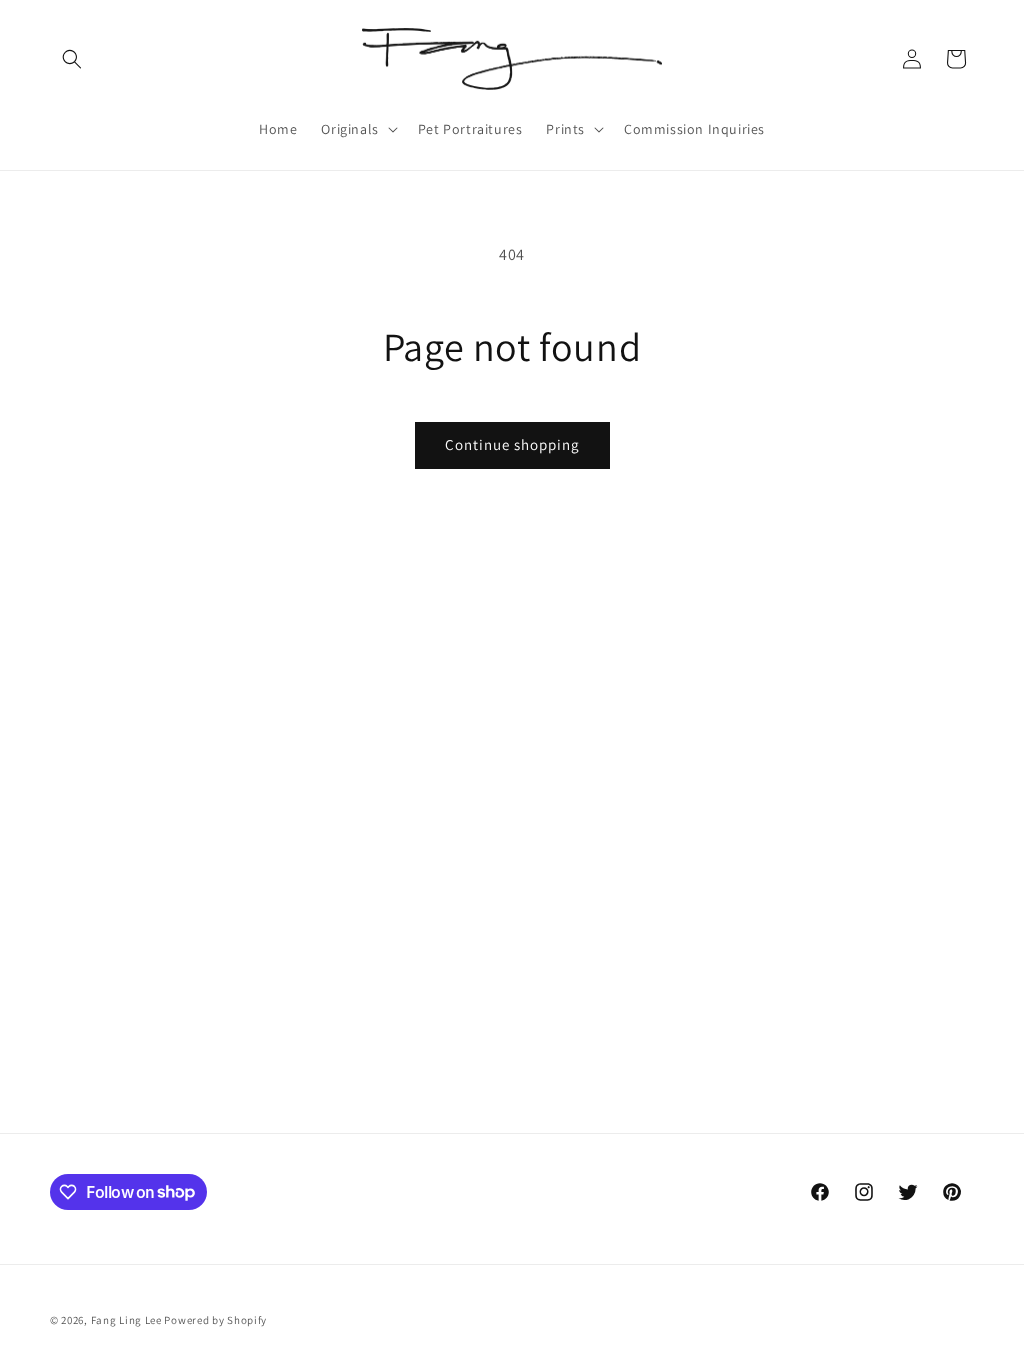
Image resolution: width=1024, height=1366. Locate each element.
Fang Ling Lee (126, 1320)
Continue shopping (512, 444)
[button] (72, 59)
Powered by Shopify (215, 1320)
